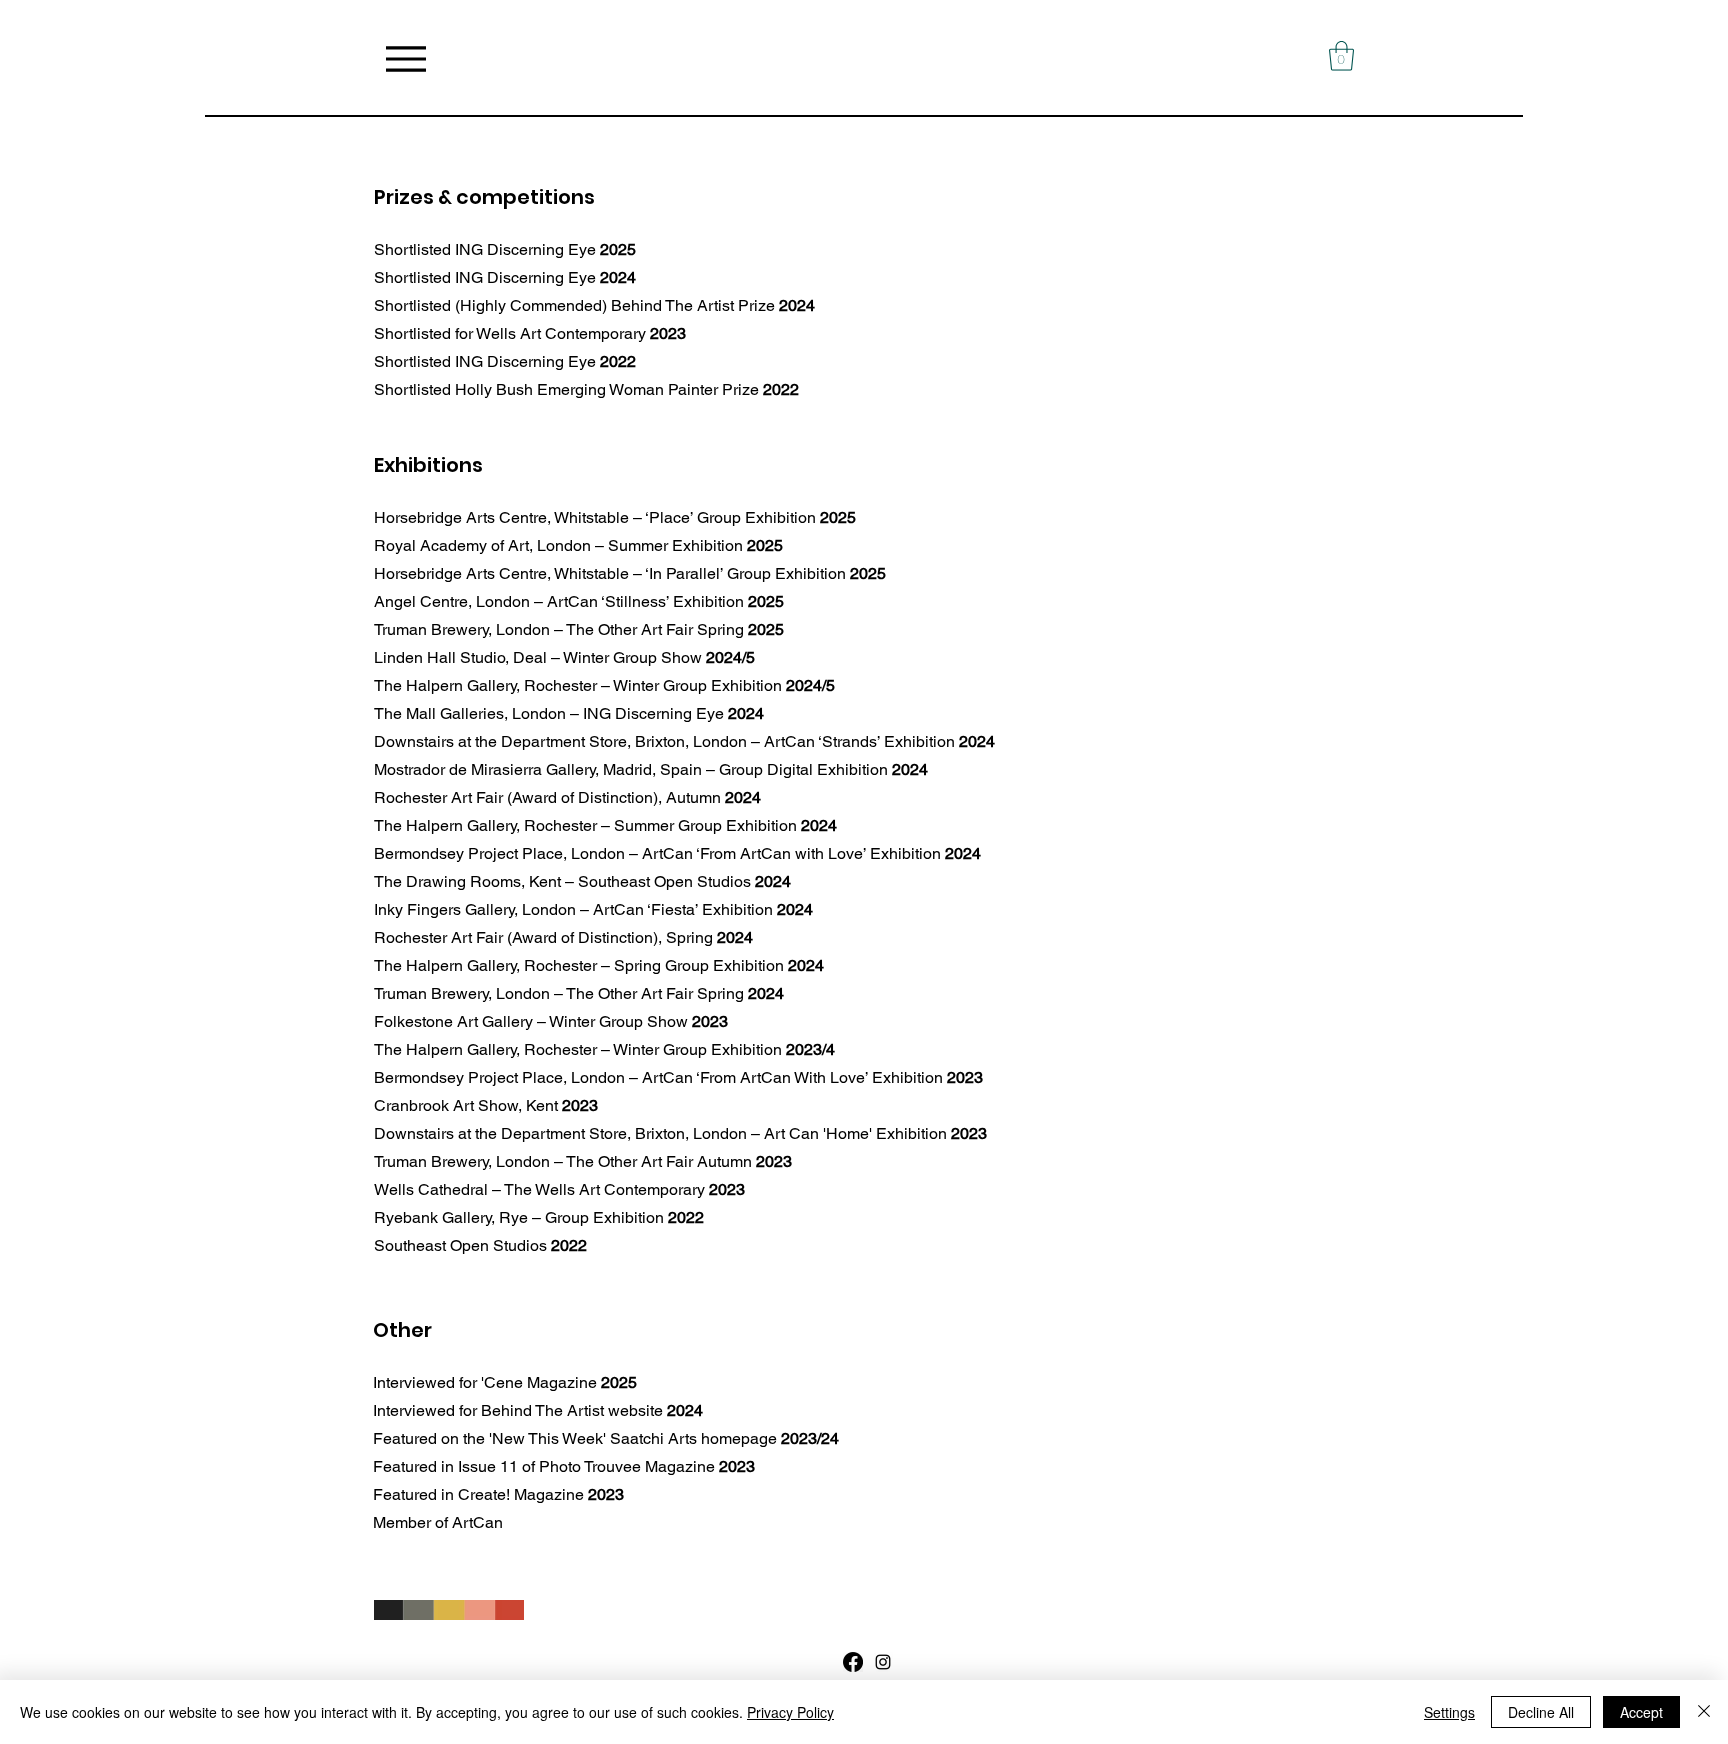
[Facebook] (853, 1662)
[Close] (1704, 1712)
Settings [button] (1449, 1712)
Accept (1641, 1712)
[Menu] (405, 58)
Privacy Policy (790, 1712)
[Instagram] (883, 1662)
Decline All (1541, 1712)
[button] (1341, 56)
